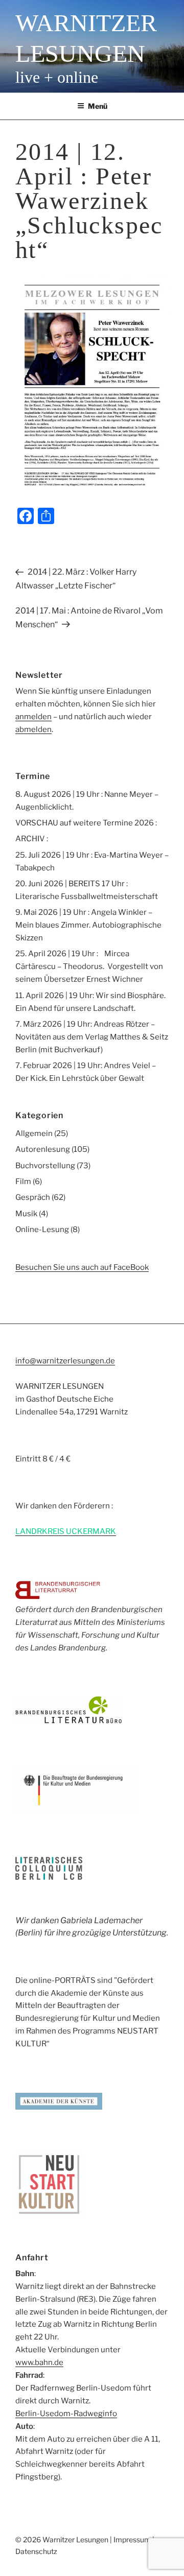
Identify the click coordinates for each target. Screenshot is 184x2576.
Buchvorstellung (45, 1166)
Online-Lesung (42, 1230)
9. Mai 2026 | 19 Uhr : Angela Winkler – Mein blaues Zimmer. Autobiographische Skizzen (88, 925)
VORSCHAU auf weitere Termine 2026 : (86, 823)
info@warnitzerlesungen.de (65, 1361)
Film (23, 1181)
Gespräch (33, 1197)
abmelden (33, 729)
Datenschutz (36, 2551)
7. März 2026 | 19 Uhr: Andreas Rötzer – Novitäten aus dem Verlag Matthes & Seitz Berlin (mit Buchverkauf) (92, 1037)
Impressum (132, 2539)
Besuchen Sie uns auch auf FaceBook (82, 1267)
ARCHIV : (32, 839)
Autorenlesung (43, 1149)
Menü (98, 106)
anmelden (33, 717)
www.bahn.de (39, 2362)
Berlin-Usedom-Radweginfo (66, 2414)
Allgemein (34, 1133)
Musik (26, 1214)
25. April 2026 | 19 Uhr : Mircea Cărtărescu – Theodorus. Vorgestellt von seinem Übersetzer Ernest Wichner (89, 966)
